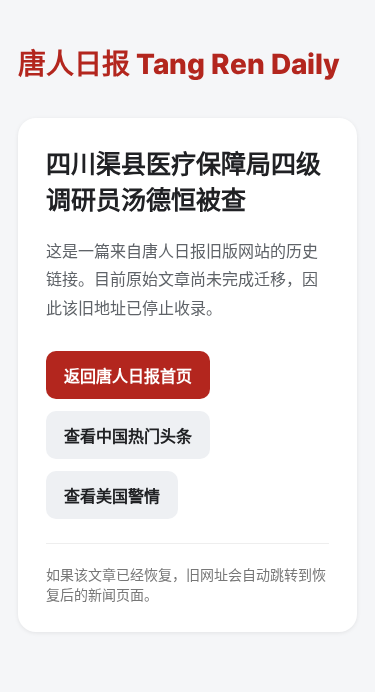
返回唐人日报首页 (128, 376)
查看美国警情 (112, 496)
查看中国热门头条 (128, 436)
